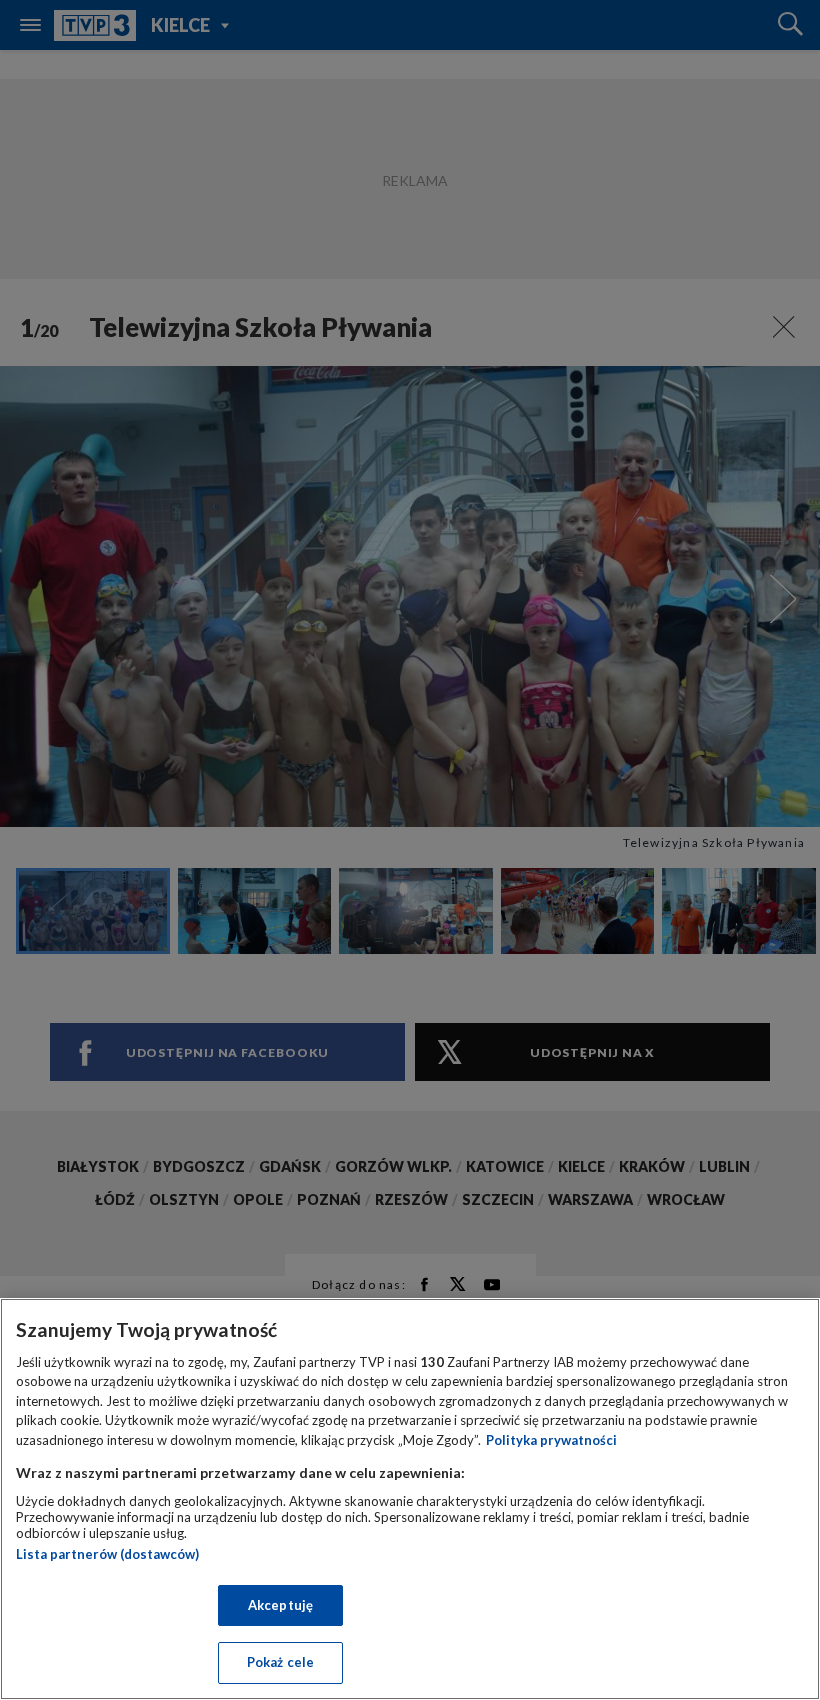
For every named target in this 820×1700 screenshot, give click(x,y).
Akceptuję (280, 1605)
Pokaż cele (280, 1662)
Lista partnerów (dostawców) (107, 1554)
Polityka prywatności (551, 1440)
